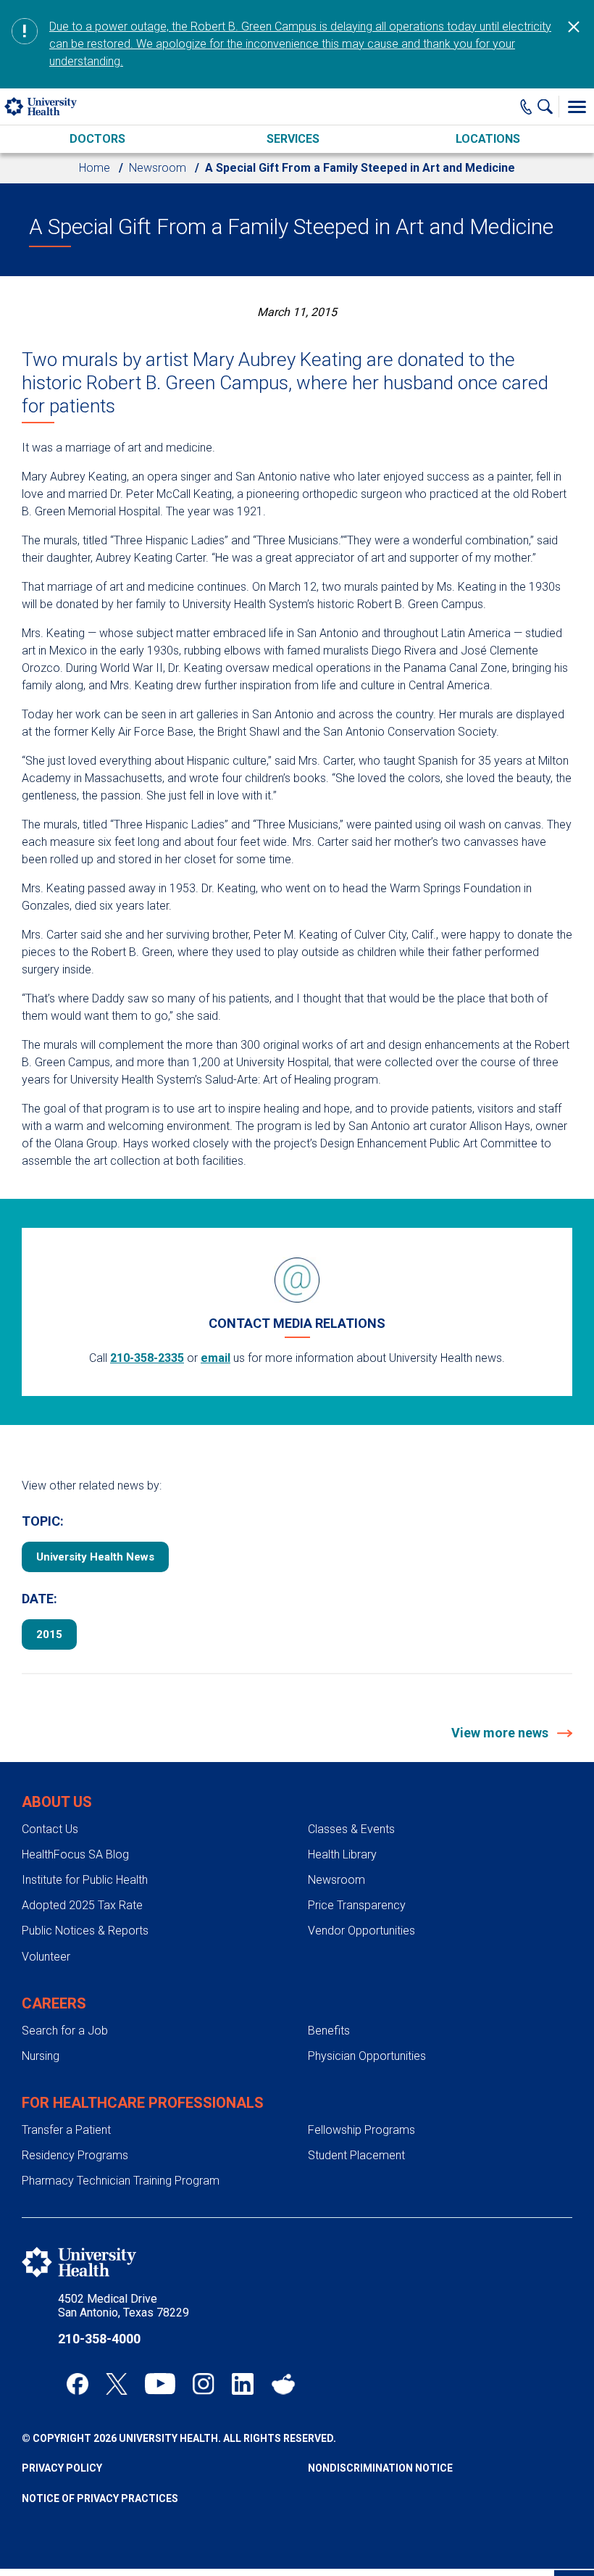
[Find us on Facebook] (78, 2384)
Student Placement (356, 2155)
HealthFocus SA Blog (75, 1854)
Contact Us (50, 1829)
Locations (488, 139)
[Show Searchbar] (548, 107)
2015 (49, 1634)
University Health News (95, 1557)
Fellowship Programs (361, 2130)
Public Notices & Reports (85, 1931)
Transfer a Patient (66, 2130)
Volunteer (46, 1957)
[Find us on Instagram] (204, 2384)
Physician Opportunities (367, 2056)
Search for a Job (65, 2031)
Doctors (97, 139)
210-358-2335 (147, 1358)
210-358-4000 (99, 2339)
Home (95, 168)
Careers (54, 2003)
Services (293, 139)
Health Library (342, 1854)
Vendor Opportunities (361, 1931)
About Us (57, 1802)
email (216, 1358)
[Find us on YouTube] (160, 2384)
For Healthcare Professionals (143, 2103)
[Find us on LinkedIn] (243, 2384)
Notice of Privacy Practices (100, 2498)
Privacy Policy (62, 2468)
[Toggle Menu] (577, 107)
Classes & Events (351, 1829)
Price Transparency (357, 1905)
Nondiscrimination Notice (380, 2468)
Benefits (329, 2031)
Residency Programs (75, 2155)
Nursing (41, 2056)
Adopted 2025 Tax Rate (82, 1905)
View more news (501, 1733)
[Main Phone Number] (526, 107)
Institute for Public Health (85, 1880)
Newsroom (158, 168)
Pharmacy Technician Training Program (121, 2181)
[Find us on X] (117, 2384)
